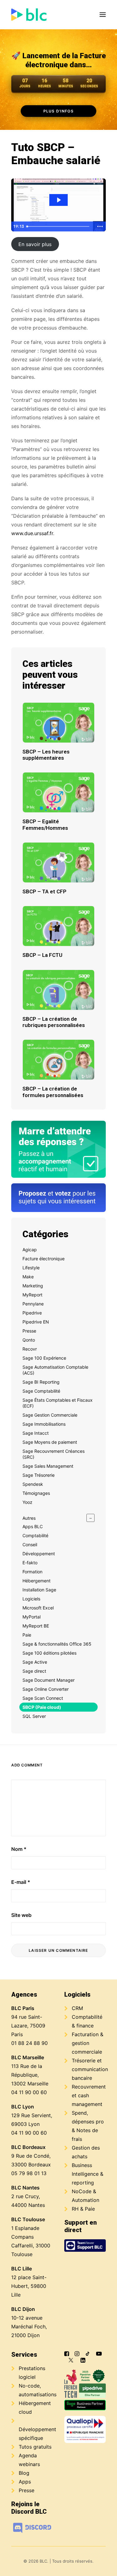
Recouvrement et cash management (89, 2095)
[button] (103, 15)
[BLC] (29, 15)
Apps (25, 2482)
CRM (77, 2008)
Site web (21, 1915)
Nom (19, 1849)
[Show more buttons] (100, 226)
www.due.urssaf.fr (32, 533)
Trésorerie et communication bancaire (90, 2069)
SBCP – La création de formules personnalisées (53, 1092)
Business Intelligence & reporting (88, 2174)
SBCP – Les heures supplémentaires (46, 755)
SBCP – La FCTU (42, 955)
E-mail (21, 1882)
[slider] (59, 226)
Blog (24, 2473)
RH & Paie (83, 2209)
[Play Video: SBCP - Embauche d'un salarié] (58, 200)
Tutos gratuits (35, 2447)
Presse (27, 2490)
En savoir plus (35, 244)
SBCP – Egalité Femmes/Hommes (45, 825)
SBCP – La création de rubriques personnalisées (54, 1022)
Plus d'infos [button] (58, 111)
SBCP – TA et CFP (44, 891)
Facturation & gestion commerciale (88, 2043)
